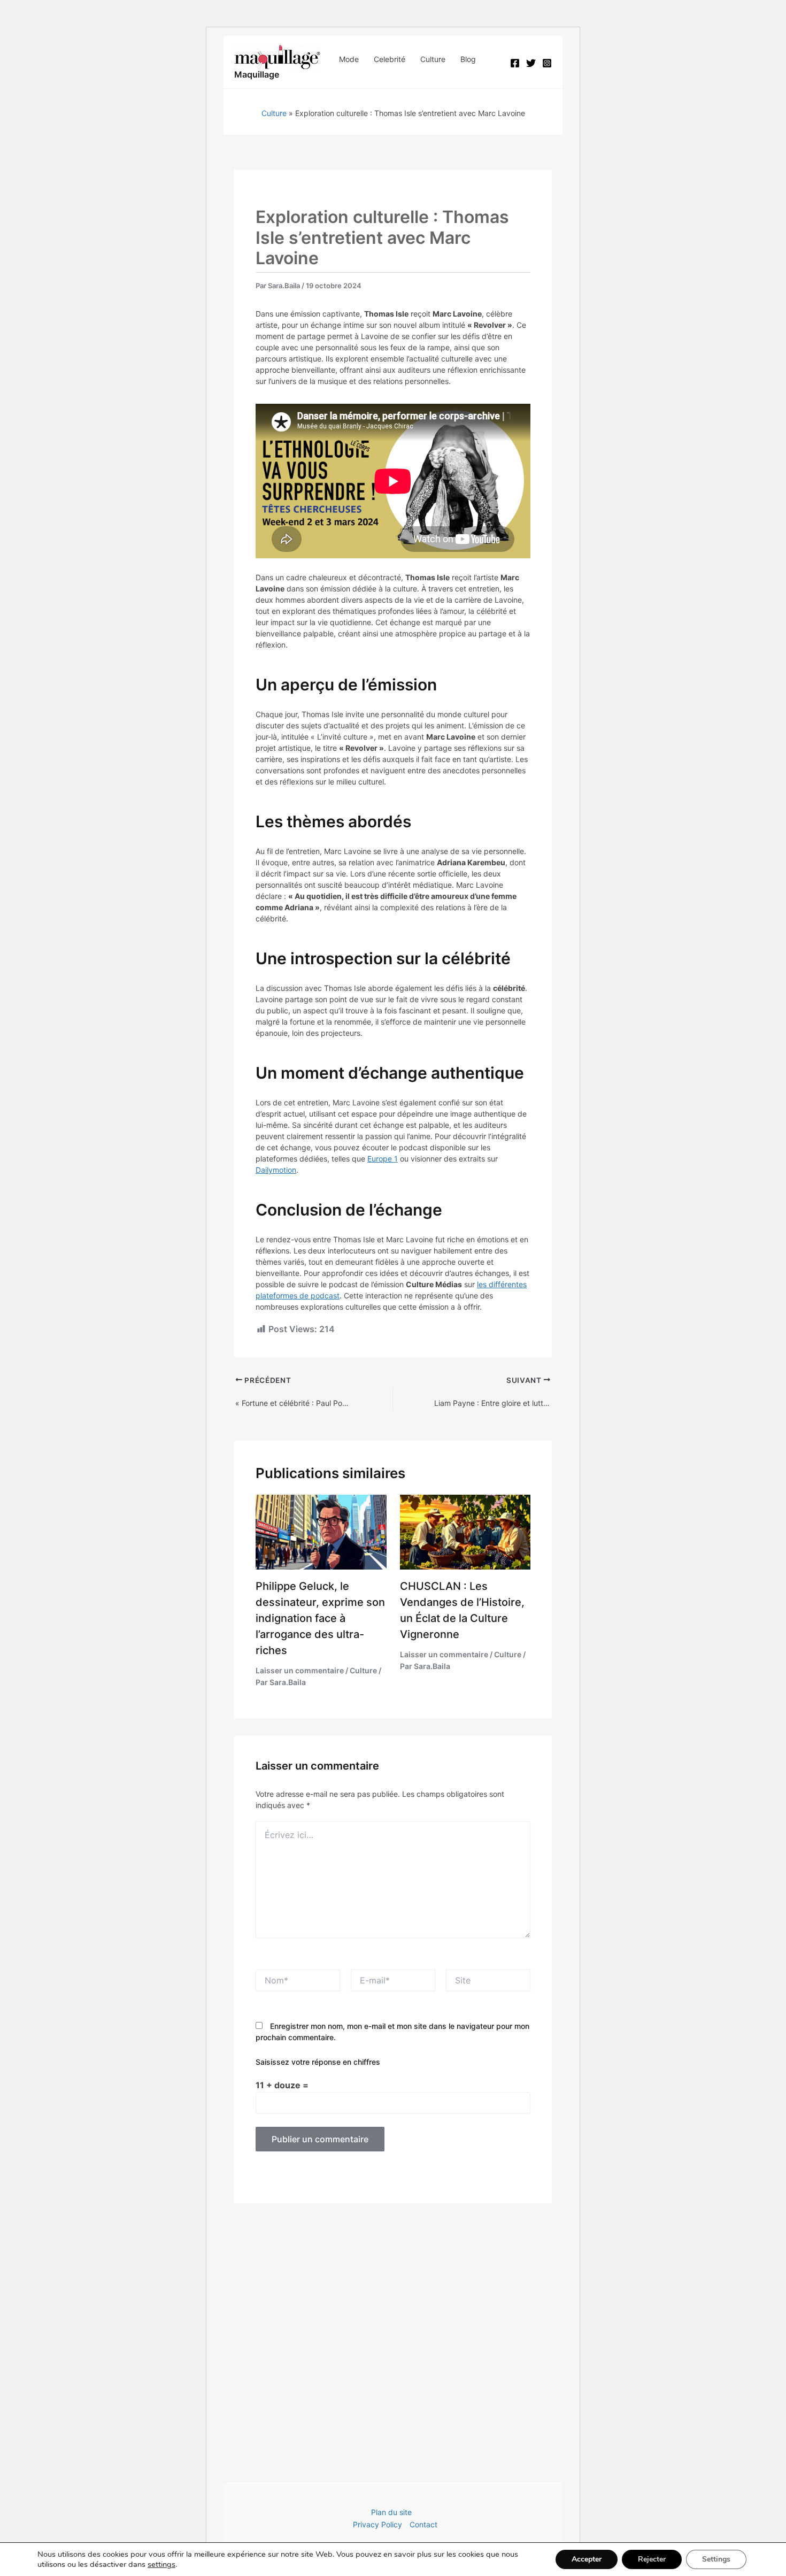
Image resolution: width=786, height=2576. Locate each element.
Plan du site (391, 2512)
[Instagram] (547, 63)
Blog (468, 59)
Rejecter (652, 2559)
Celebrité (390, 59)
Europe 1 (383, 1159)
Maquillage (257, 74)
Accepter (587, 2559)
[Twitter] (531, 63)
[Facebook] (515, 63)
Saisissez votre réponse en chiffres (318, 2062)
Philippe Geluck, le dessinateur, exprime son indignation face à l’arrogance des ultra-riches (320, 1618)
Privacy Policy (377, 2524)
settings (161, 2564)
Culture (433, 59)
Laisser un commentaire (300, 1670)
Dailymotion (276, 1170)
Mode (349, 59)
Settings (716, 2559)
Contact (423, 2524)
